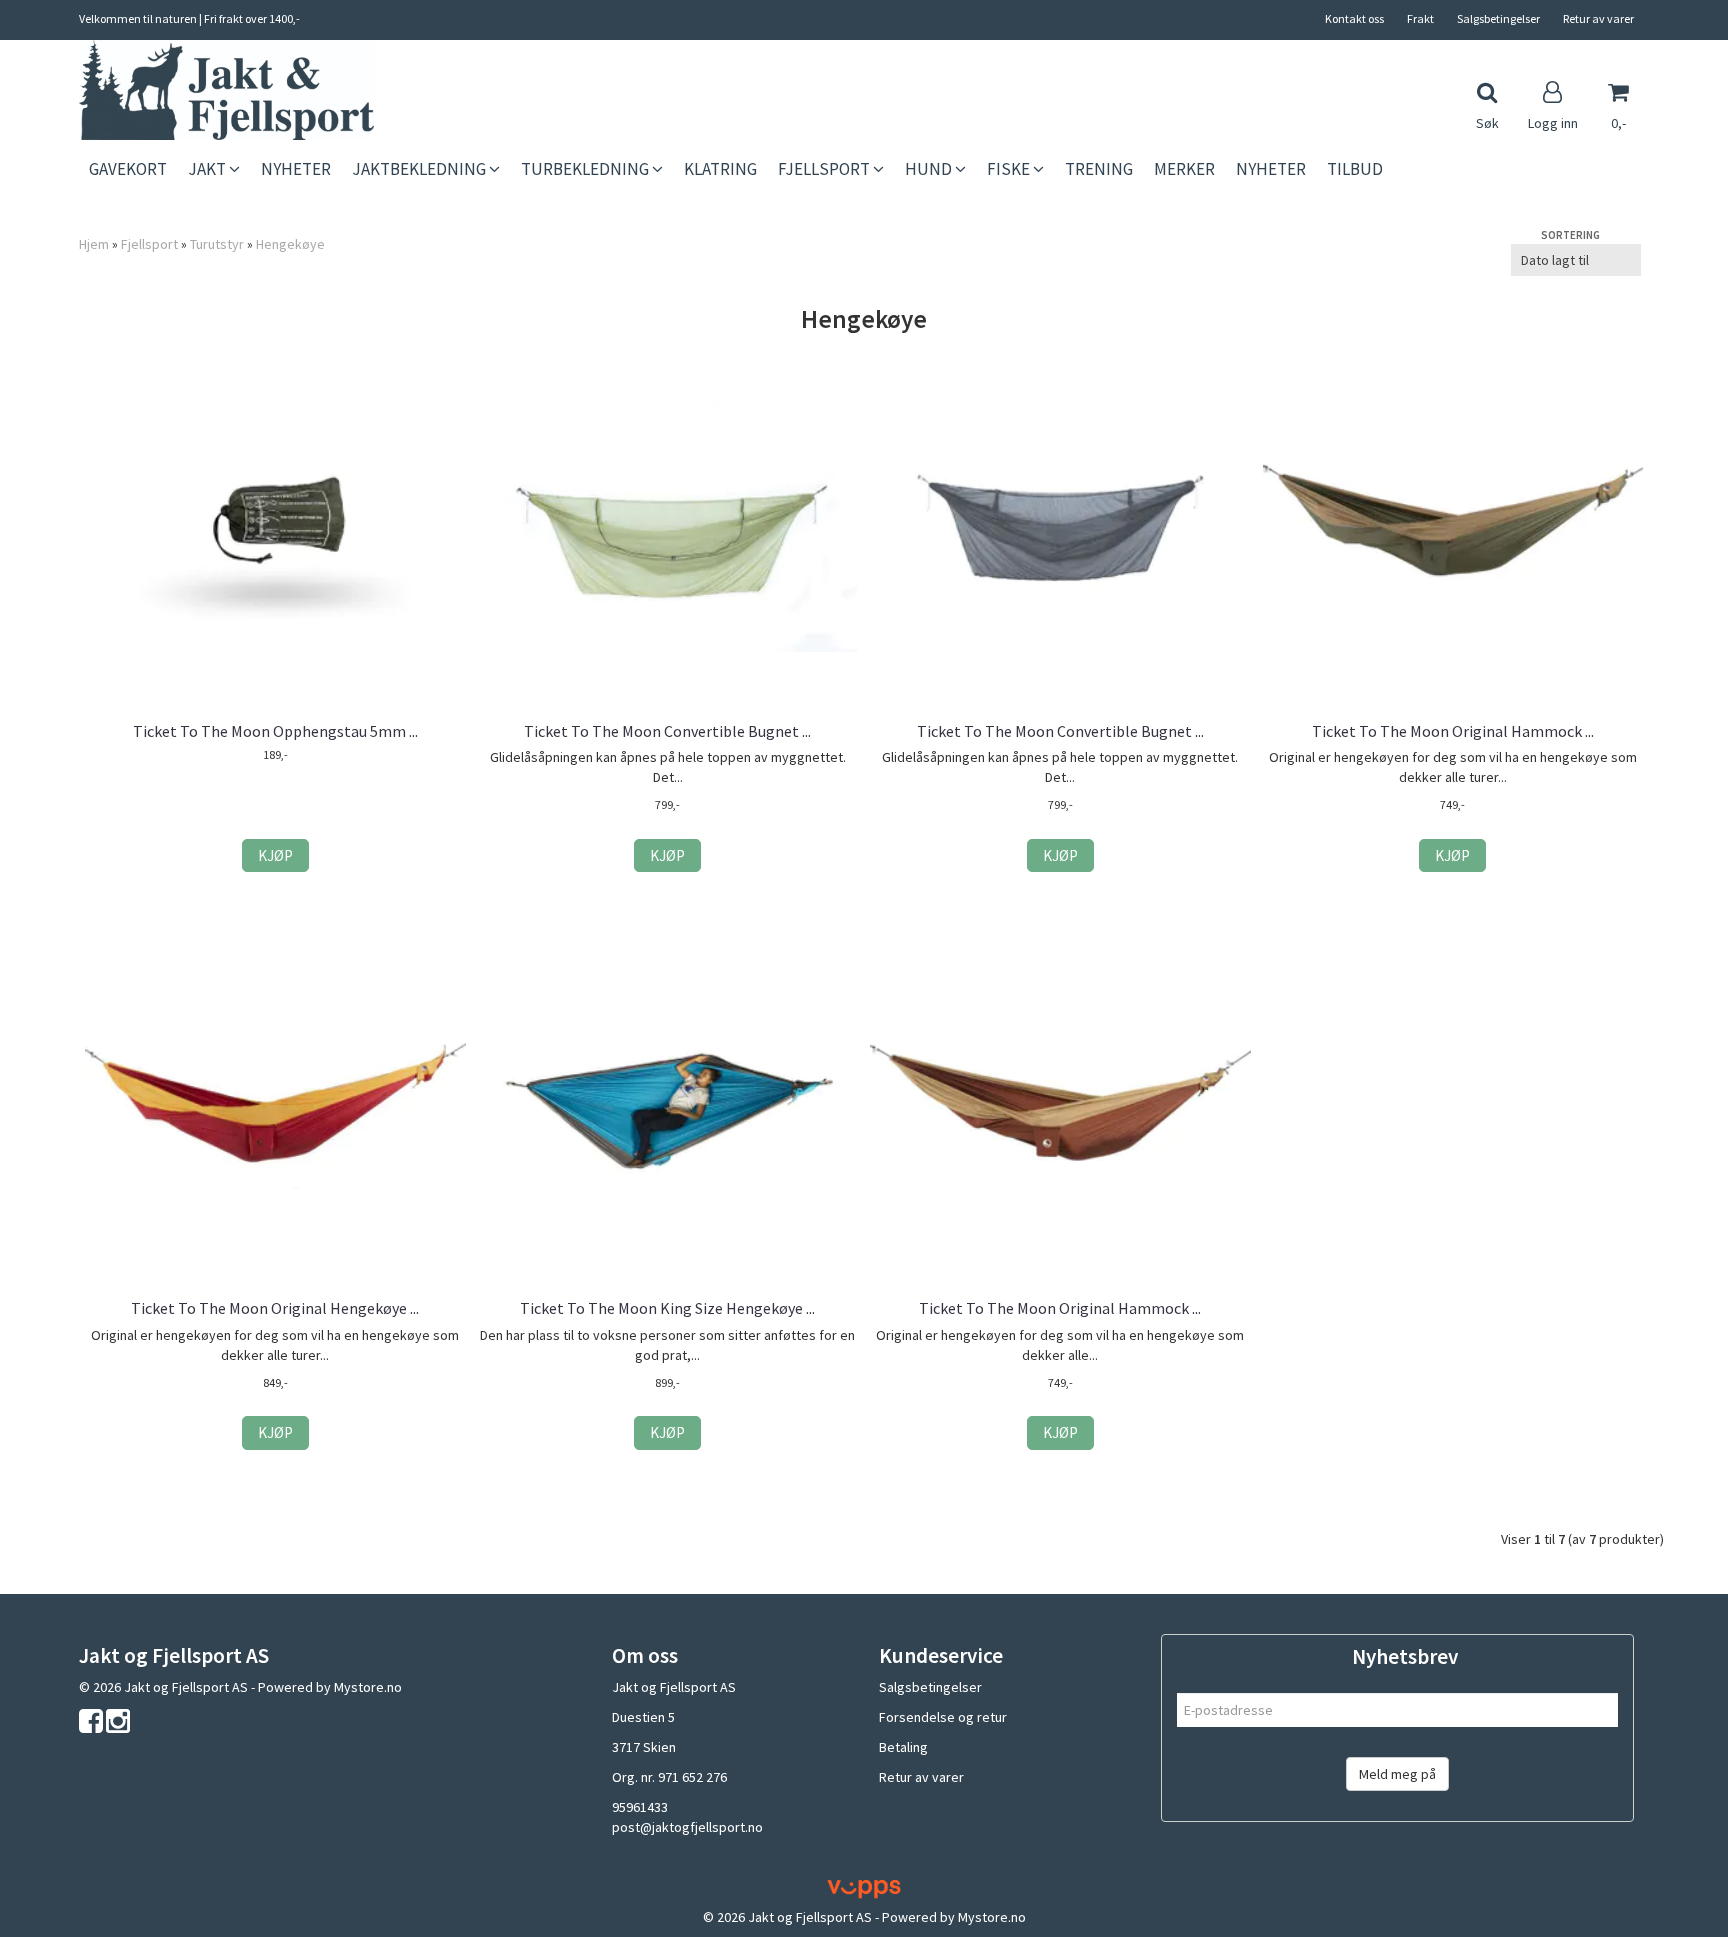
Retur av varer (1598, 18)
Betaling (903, 1747)
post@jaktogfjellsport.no (687, 1827)
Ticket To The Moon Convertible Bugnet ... (667, 731)
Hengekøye (290, 244)
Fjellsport (149, 244)
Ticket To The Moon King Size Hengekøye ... (667, 1308)
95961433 (640, 1807)
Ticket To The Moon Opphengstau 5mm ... (275, 731)
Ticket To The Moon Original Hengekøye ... (275, 1308)
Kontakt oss (1354, 18)
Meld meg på (1397, 1774)
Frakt (1420, 18)
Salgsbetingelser (1498, 18)
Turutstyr (217, 244)
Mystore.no (368, 1687)
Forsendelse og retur (943, 1717)
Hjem (94, 244)
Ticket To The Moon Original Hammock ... (1453, 731)
